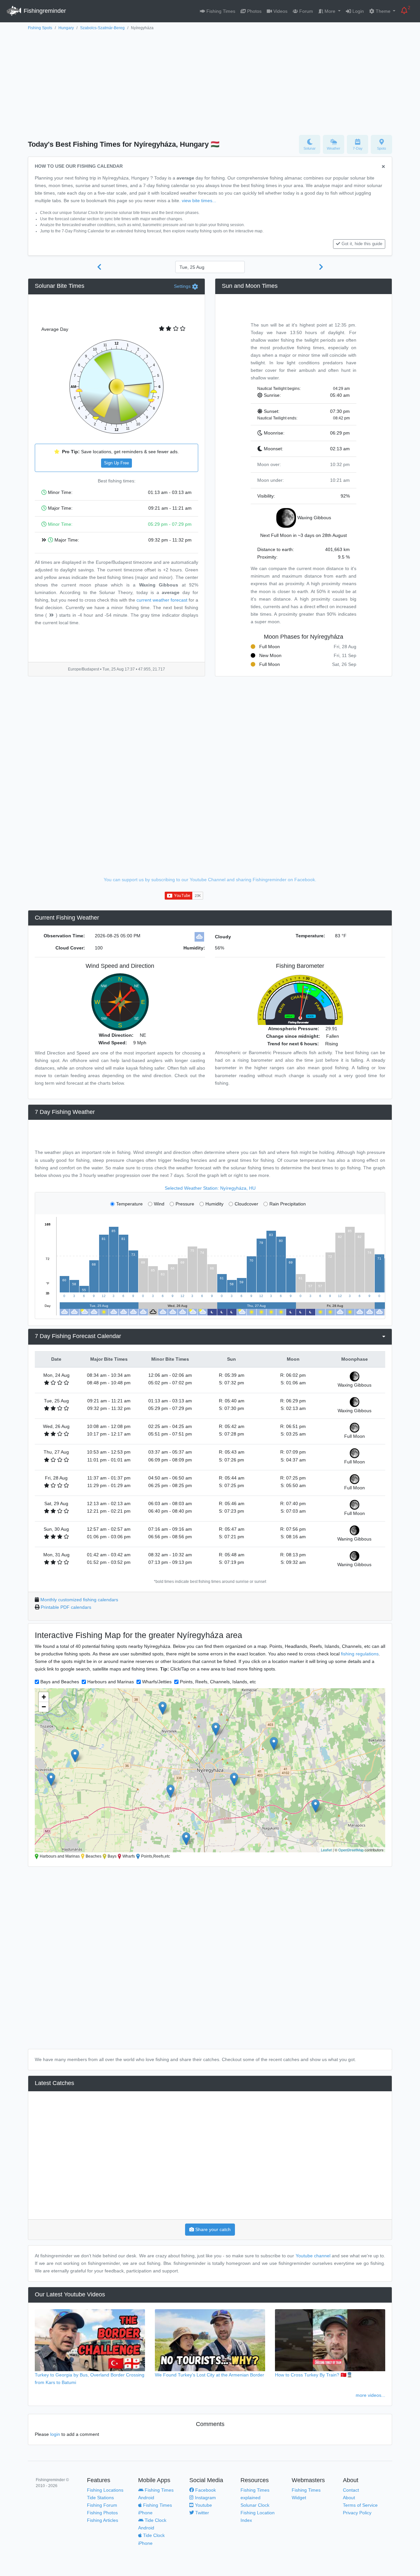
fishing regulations (360, 1654)
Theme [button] (383, 11)
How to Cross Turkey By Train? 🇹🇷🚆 (314, 2375)
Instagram (205, 2498)
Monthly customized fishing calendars (79, 1600)
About (349, 2498)
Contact (351, 2490)
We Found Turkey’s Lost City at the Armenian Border (210, 2375)
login (55, 2434)
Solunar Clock (255, 2505)
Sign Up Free (116, 463)
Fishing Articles (103, 2520)
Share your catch (212, 2229)
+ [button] (44, 1697)
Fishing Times (220, 11)
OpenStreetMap (351, 1850)
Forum (305, 11)
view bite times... (199, 201)
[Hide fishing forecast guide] (383, 167)
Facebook (205, 2490)
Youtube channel (313, 2256)
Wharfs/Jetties (157, 1682)
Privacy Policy (357, 2513)
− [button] (44, 1707)
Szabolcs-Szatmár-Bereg (102, 28)
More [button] (330, 11)
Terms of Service (360, 2505)
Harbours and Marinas (111, 1682)
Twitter (201, 2513)
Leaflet (326, 1850)
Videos (280, 11)
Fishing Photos (102, 2513)
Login (357, 11)
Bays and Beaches (60, 1682)
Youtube (203, 2505)
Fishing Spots (40, 28)
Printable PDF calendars (66, 1607)
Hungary (66, 28)
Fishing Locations (105, 2490)
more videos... (370, 2395)
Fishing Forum (102, 2505)
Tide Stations (100, 2498)
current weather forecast (162, 600)
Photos (254, 11)
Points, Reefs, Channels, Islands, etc (218, 1682)
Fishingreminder (44, 11)
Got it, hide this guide (362, 244)
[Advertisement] (210, 81)
